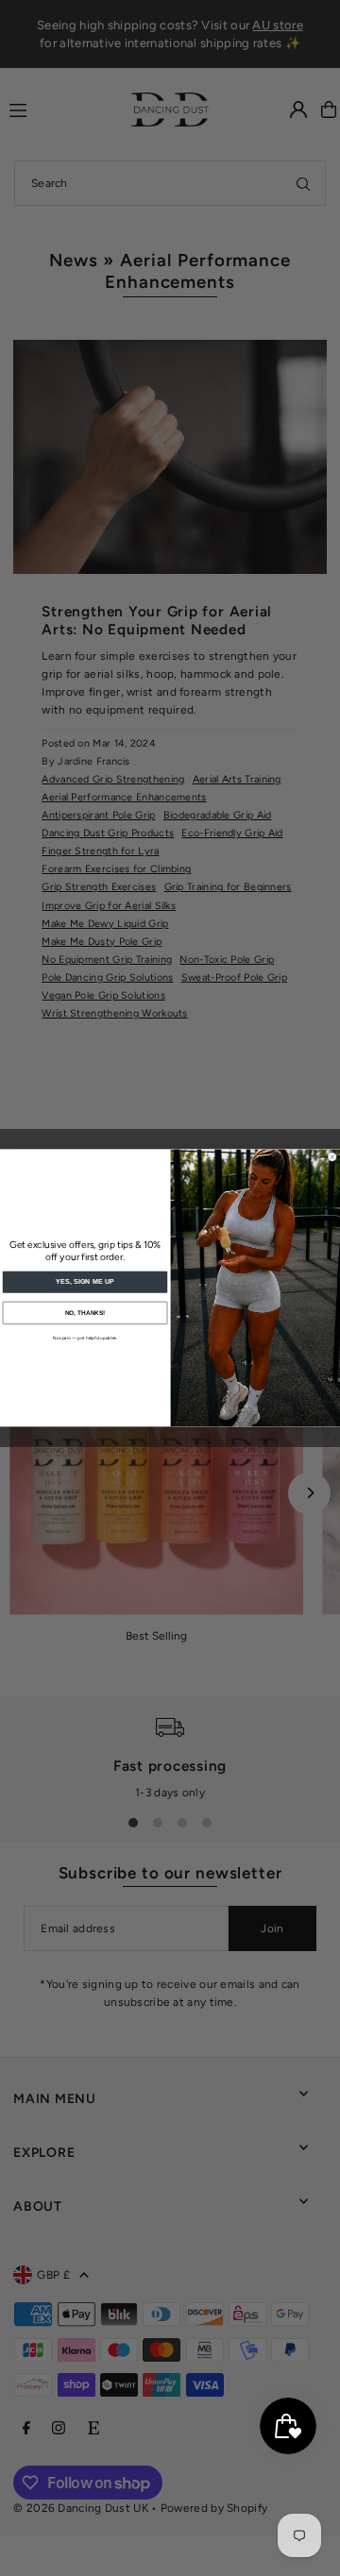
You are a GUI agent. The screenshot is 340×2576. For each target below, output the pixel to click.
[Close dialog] (332, 1157)
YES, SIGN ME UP (85, 1282)
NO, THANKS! (85, 1313)
